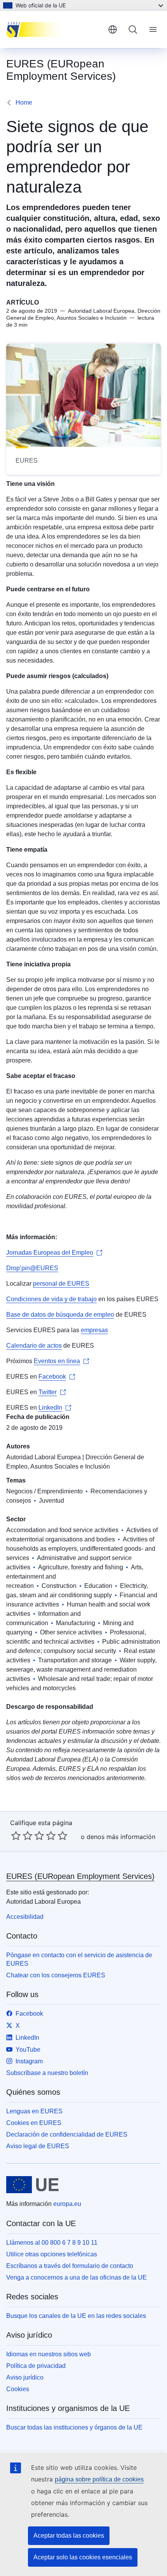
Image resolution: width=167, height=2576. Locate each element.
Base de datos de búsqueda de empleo (60, 1315)
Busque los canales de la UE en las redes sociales (76, 2316)
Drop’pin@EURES (32, 1268)
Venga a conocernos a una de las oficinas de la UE (77, 2277)
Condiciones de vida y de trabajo (51, 1299)
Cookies (18, 2389)
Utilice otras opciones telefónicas (52, 2254)
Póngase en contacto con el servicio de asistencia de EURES (79, 1959)
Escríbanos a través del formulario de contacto (70, 2266)
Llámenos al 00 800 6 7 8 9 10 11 (52, 2243)
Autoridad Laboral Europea (43, 1457)
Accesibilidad (25, 1917)
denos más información (121, 1837)
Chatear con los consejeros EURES (56, 1975)
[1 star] (16, 1836)
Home (24, 102)
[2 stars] (22, 1836)
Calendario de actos (34, 1346)
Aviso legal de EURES (38, 2146)
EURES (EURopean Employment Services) (80, 1876)
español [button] (113, 29)
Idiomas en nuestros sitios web (49, 2354)
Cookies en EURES (34, 2123)
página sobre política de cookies (99, 2479)
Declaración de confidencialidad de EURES (67, 2134)
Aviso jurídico (25, 2377)
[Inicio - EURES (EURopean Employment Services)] (54, 29)
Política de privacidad (36, 2366)
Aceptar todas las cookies (69, 2536)
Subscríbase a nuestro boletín (47, 2073)
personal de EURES (61, 1284)
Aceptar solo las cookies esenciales (83, 2557)
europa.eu (67, 2204)
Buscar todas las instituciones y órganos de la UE (74, 2427)
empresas (94, 1330)
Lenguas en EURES (34, 2111)
